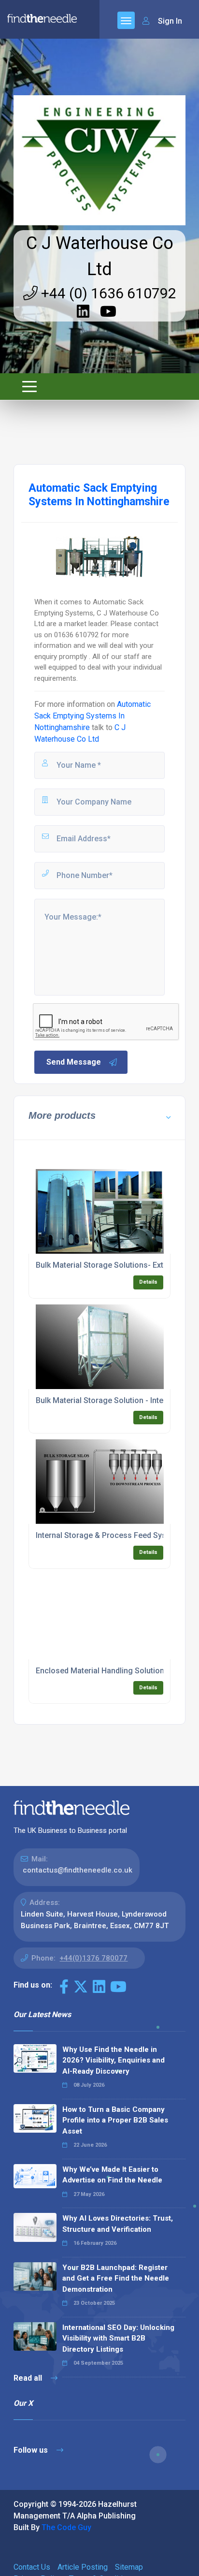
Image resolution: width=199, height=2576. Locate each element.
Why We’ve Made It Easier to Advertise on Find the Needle (112, 2175)
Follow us (32, 2450)
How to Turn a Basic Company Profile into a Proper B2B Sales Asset (115, 2120)
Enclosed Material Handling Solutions (102, 1671)
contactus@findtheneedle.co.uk (78, 1870)
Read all (29, 2378)
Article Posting (83, 2567)
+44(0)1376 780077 (93, 1958)
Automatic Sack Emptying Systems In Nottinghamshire (92, 716)
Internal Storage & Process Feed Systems (110, 1535)
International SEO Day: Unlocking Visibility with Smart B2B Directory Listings (118, 2338)
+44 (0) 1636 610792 (107, 293)
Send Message (74, 1062)
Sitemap (129, 2567)
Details (148, 1282)
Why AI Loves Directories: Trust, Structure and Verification (118, 2224)
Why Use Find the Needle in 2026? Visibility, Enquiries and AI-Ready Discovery (114, 2060)
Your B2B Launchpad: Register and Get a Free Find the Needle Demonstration (116, 2278)
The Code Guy (66, 2527)
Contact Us (32, 2567)
